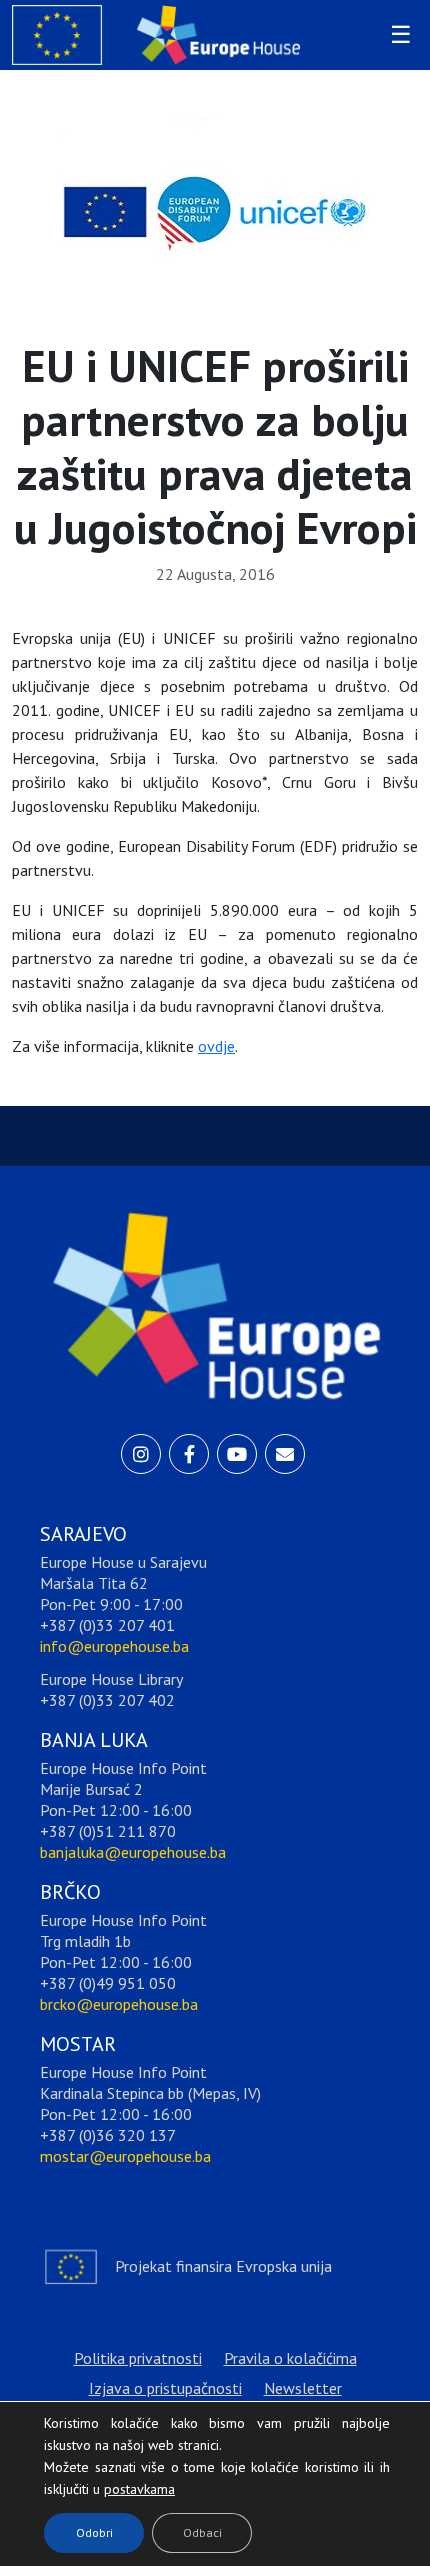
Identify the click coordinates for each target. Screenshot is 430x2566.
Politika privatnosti (138, 2358)
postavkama (124, 2484)
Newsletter (303, 2388)
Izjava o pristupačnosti (165, 2388)
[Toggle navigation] (398, 35)
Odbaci (202, 2532)
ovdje (216, 1046)
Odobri (94, 2532)
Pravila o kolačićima (290, 2358)
